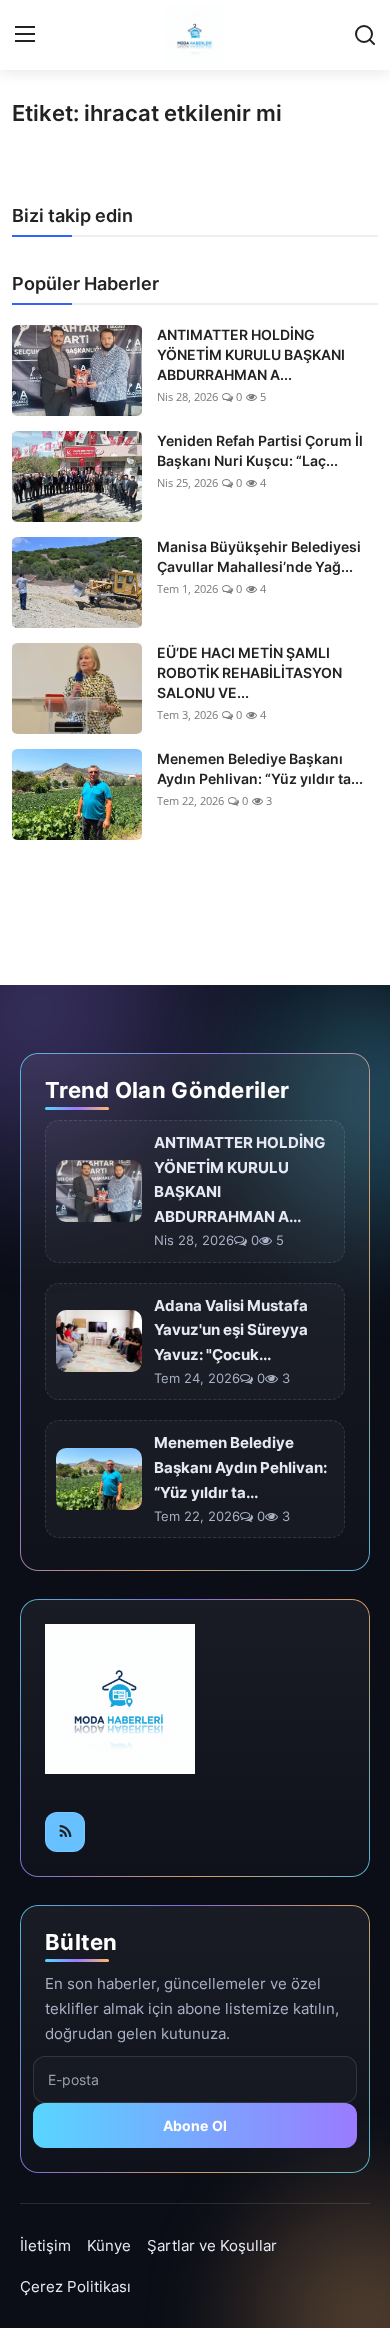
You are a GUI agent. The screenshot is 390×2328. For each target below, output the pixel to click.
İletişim (45, 2245)
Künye (109, 2245)
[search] (365, 35)
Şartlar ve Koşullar (212, 2245)
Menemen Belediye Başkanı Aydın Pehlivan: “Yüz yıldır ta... (260, 768)
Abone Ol (195, 2125)
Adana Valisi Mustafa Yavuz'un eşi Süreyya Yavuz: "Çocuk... (231, 1330)
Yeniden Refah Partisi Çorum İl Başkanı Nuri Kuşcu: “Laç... (260, 450)
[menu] (25, 35)
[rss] (65, 1832)
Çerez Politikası (75, 2286)
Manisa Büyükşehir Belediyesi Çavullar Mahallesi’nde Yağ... (259, 556)
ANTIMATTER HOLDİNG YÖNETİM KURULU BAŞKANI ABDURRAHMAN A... (251, 354)
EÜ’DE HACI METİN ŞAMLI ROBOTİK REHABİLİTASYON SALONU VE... (249, 672)
